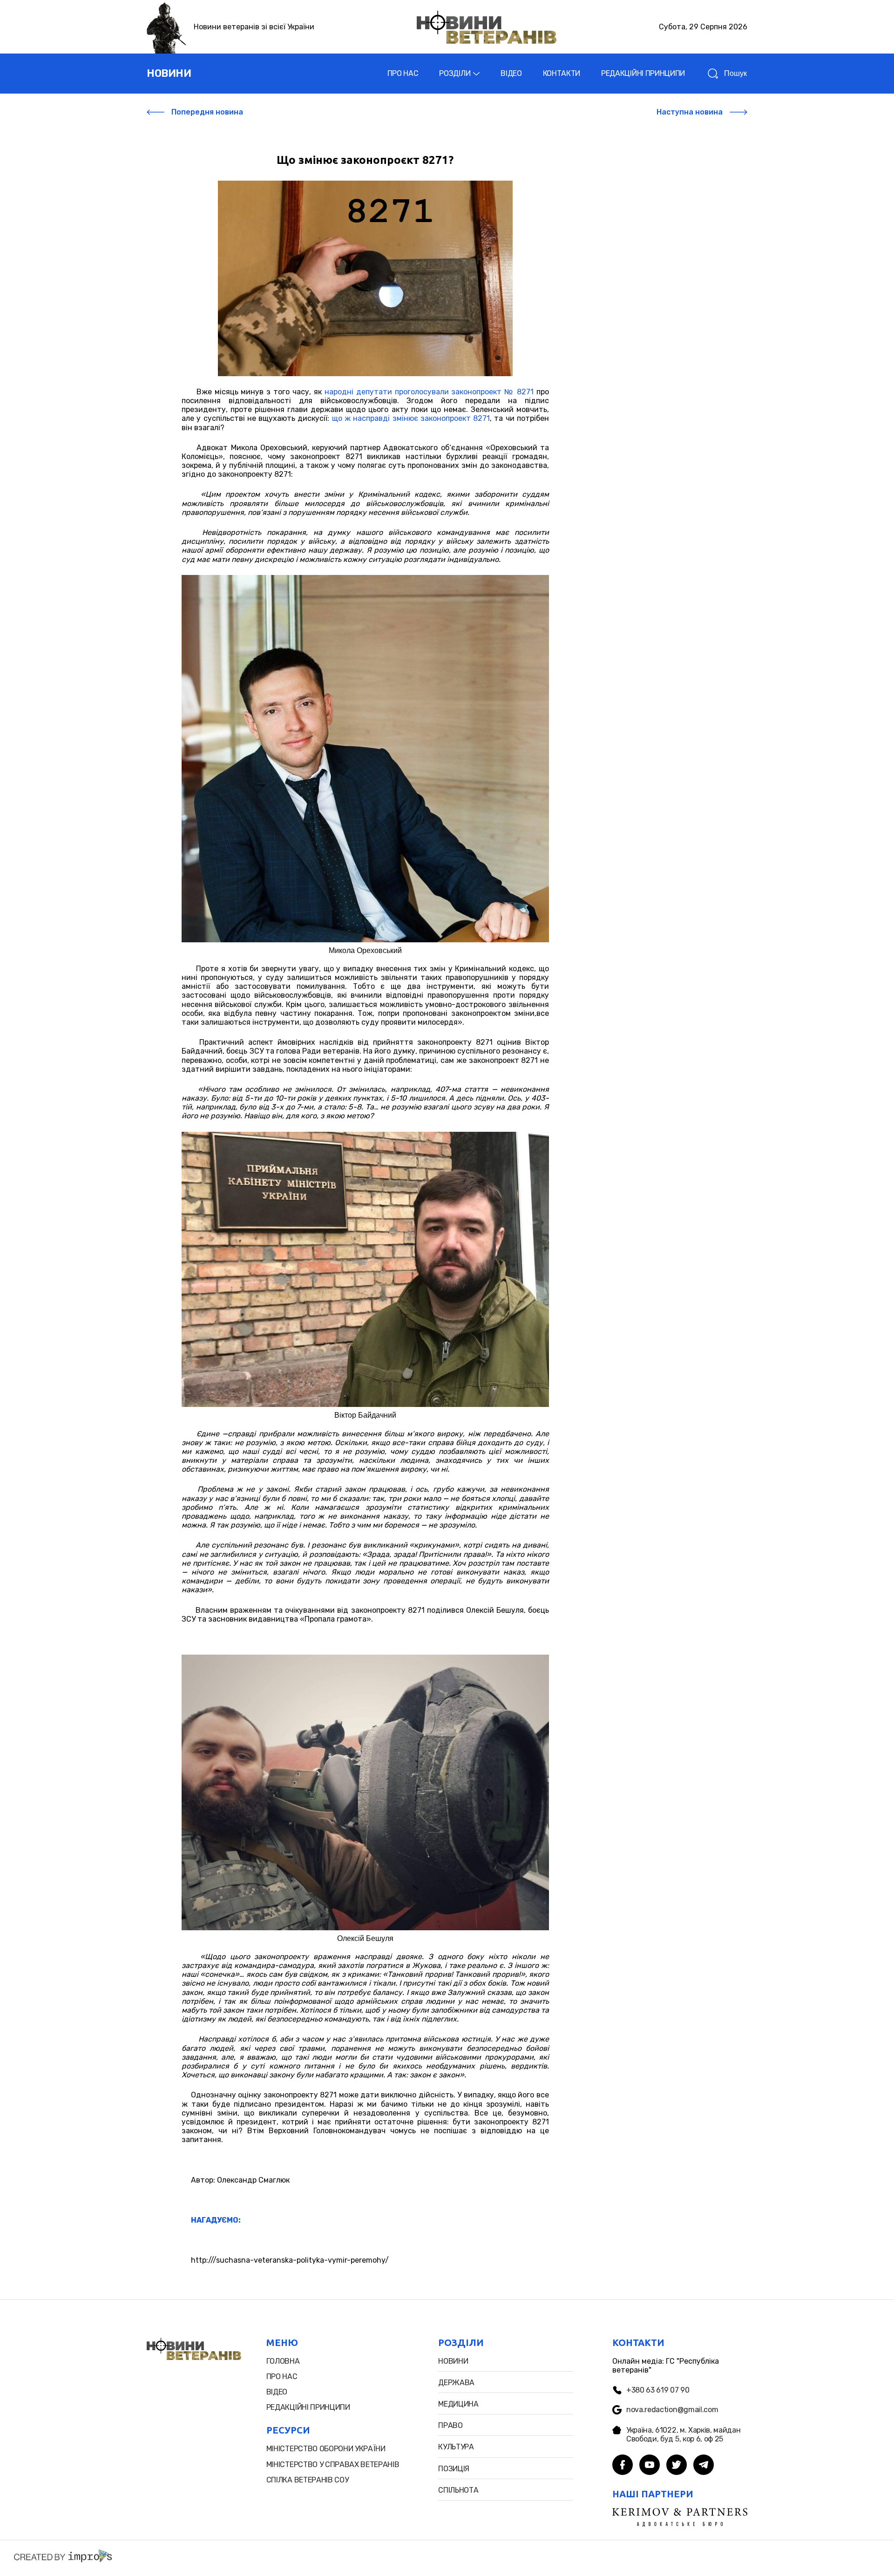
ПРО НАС (403, 73)
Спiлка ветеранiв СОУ (308, 2480)
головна (283, 2361)
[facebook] (623, 2466)
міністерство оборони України (326, 2449)
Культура (456, 2447)
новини (169, 73)
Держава (456, 2383)
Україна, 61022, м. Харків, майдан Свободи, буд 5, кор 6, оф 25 (683, 2434)
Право (450, 2425)
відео (277, 2392)
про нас (282, 2377)
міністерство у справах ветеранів (333, 2464)
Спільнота (458, 2490)
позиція (454, 2469)
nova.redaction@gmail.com (672, 2410)
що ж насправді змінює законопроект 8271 (411, 418)
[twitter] (677, 2466)
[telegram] (704, 2466)
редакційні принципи (308, 2407)
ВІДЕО (511, 73)
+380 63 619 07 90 (658, 2390)
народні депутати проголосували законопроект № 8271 (429, 392)
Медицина (458, 2404)
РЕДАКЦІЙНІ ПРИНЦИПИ (643, 73)
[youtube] (650, 2466)
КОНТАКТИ (562, 73)
